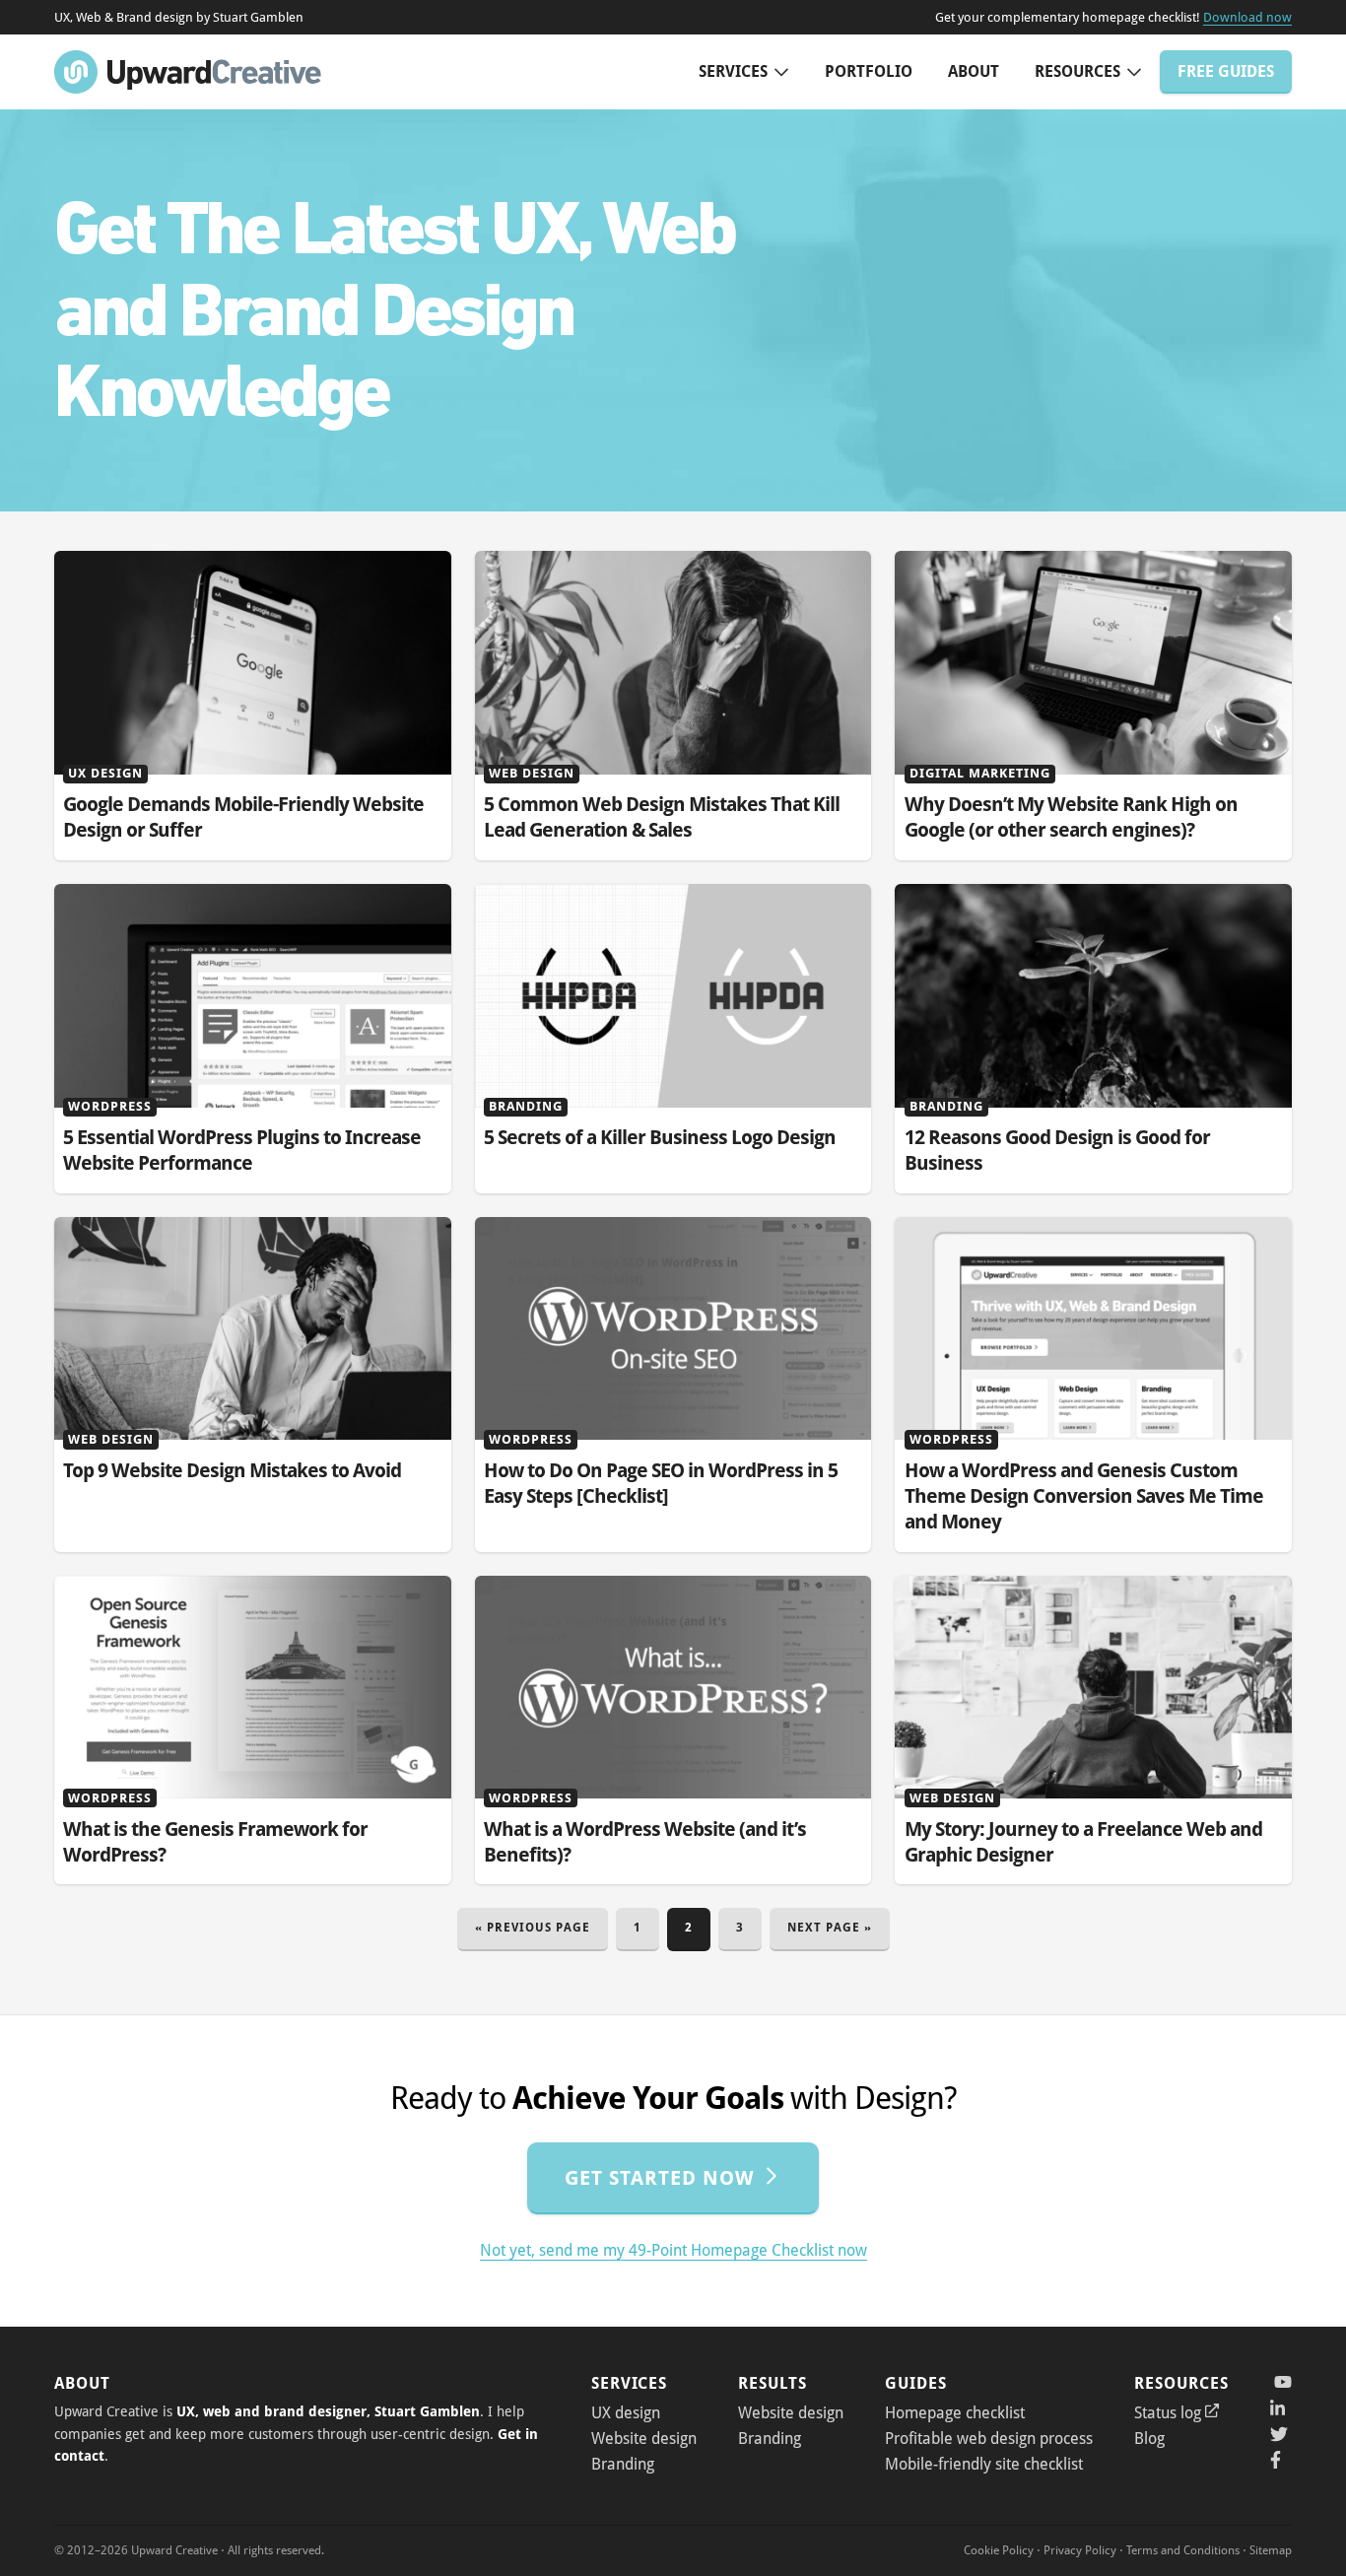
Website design (644, 2439)
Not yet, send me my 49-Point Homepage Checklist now (673, 2250)
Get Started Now (660, 2178)
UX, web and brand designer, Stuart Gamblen (328, 2411)
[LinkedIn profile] (1279, 2408)
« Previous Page (533, 1935)
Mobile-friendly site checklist (984, 2464)
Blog (1149, 2439)
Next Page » (829, 1935)
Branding (623, 2464)
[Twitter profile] (1279, 2434)
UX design (626, 2413)
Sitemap (1271, 2550)
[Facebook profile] (1279, 2460)
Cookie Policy (999, 2550)
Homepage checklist (955, 2413)
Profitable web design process (989, 2439)
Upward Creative (188, 72)
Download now (1247, 17)
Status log (1168, 2413)
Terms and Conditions (1183, 2550)
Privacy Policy (1080, 2550)
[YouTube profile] (1281, 2383)
